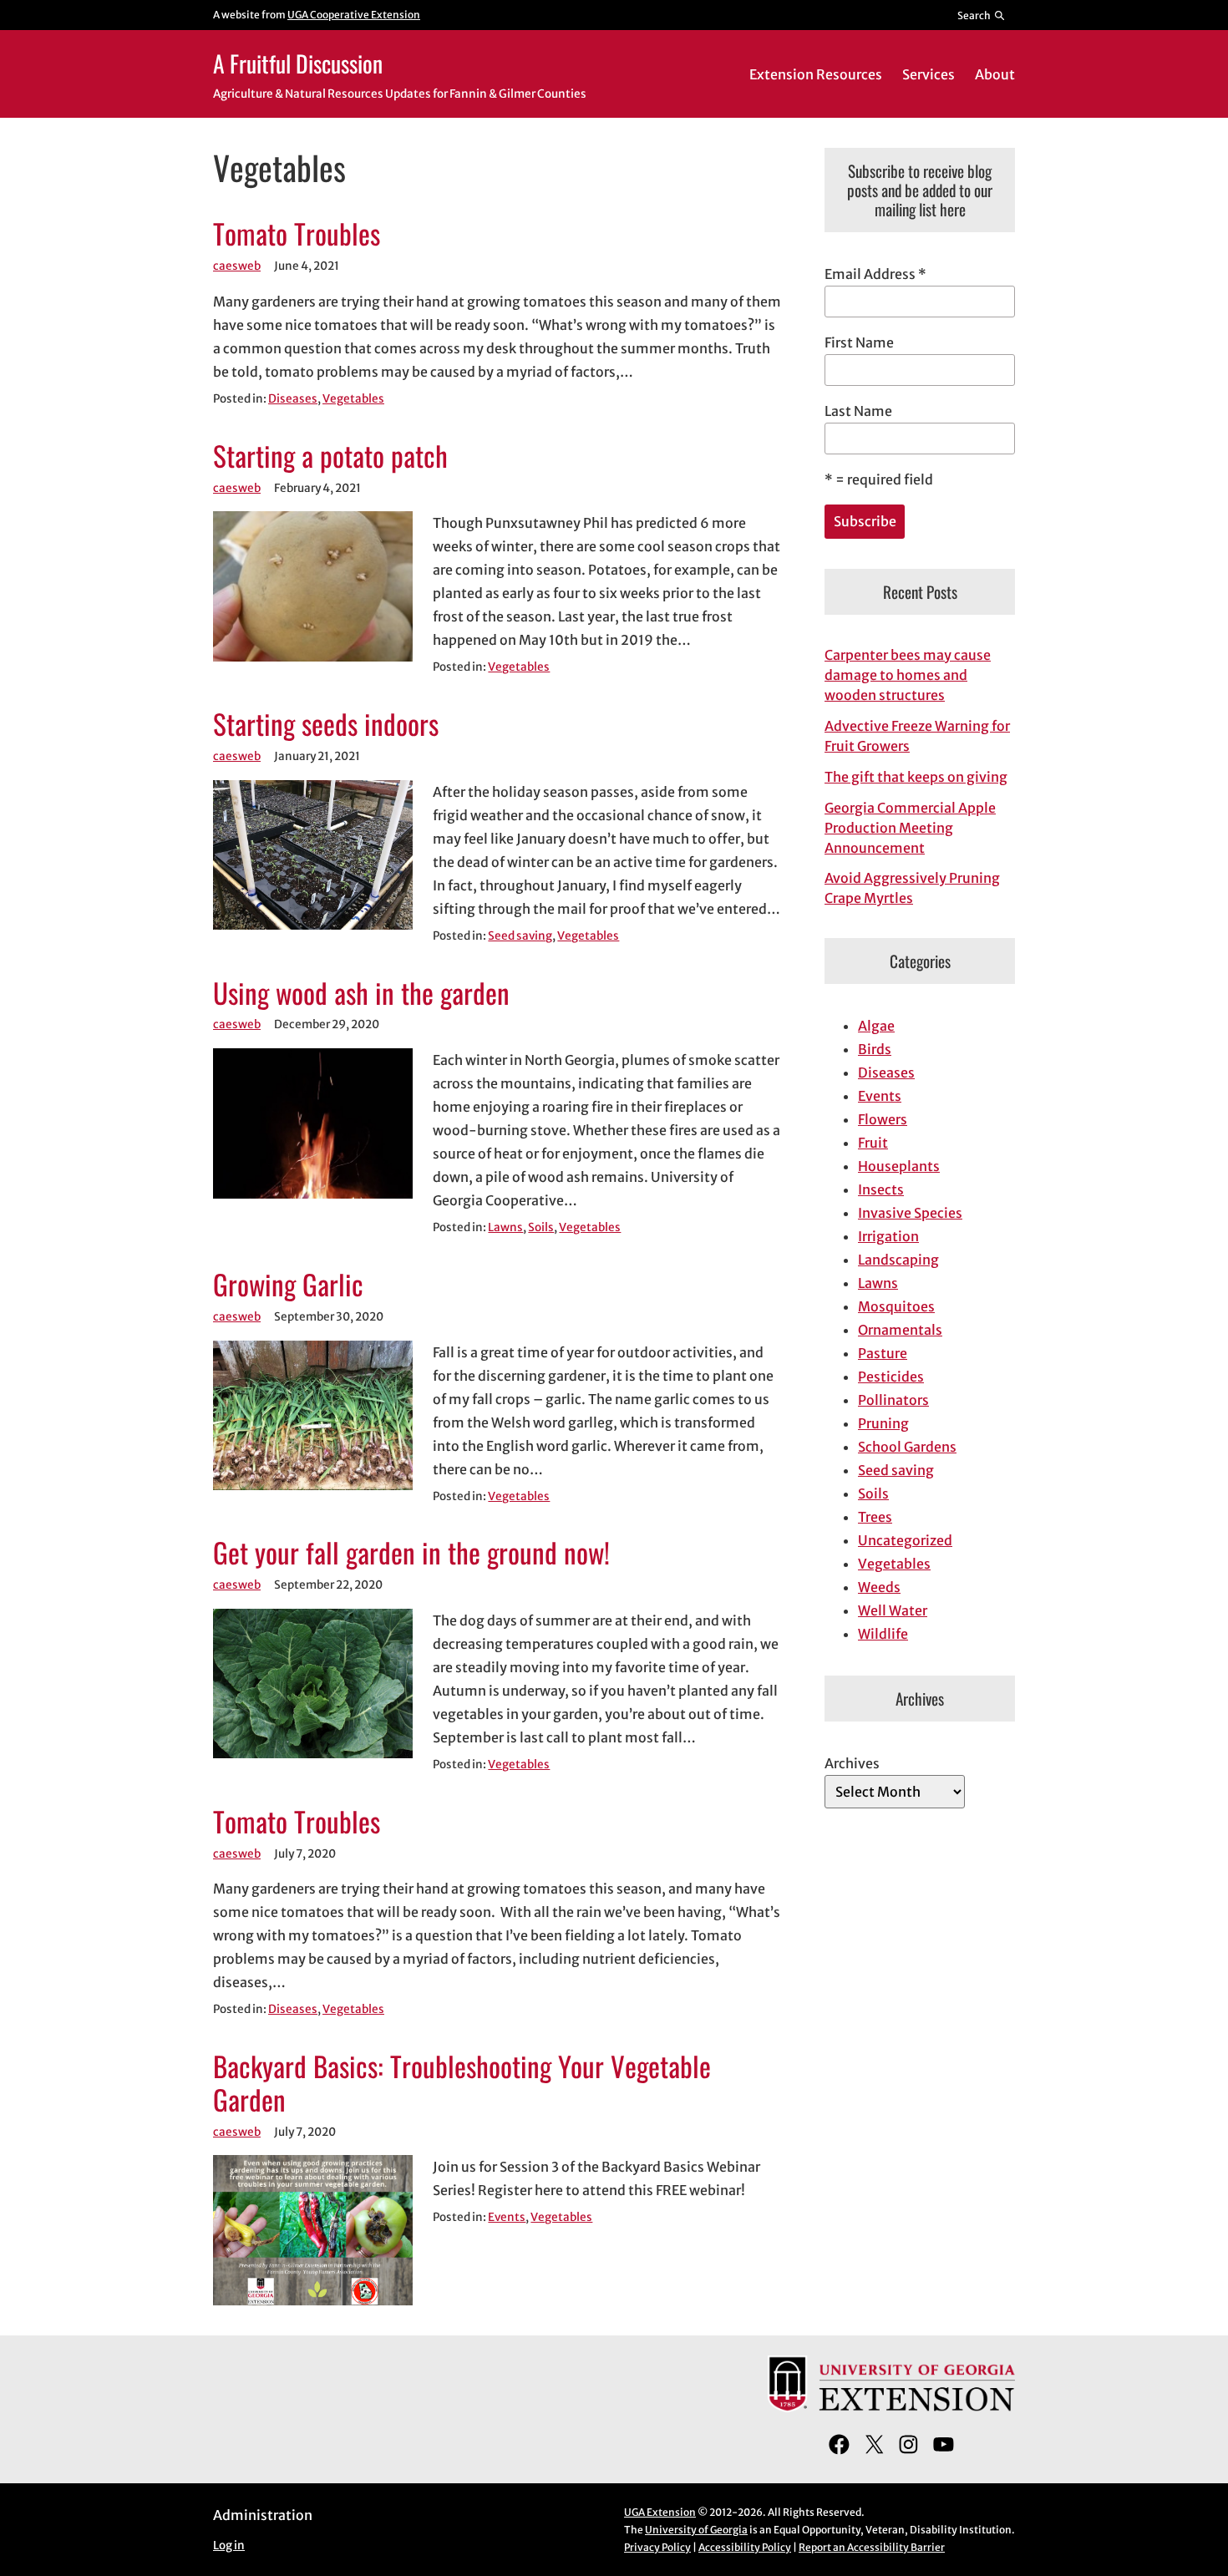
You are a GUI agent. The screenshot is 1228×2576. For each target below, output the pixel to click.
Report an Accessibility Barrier (872, 2547)
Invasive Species (910, 1213)
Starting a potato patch (330, 456)
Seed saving (520, 936)
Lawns (505, 1227)
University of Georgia (696, 2530)
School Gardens (907, 1447)
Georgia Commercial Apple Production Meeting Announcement (910, 828)
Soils (541, 1227)
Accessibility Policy (745, 2547)
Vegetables (353, 399)
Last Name (858, 411)
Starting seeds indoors (326, 724)
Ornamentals (900, 1330)
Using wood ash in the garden (361, 993)
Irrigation (888, 1236)
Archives (852, 1763)
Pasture (883, 1353)
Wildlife (883, 1634)
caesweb (237, 266)
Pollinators (893, 1400)
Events (507, 2217)
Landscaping (898, 1260)
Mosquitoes (896, 1306)
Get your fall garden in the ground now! (411, 1553)
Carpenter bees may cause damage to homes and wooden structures (908, 675)
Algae (876, 1026)
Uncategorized (905, 1540)
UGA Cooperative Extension (354, 15)
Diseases (293, 399)
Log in (229, 2546)
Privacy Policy (657, 2547)
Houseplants (899, 1166)
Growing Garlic (288, 1285)
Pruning (883, 1423)
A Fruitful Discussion (298, 63)
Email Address (875, 274)
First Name (859, 342)
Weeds (879, 1587)
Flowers (883, 1119)
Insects (881, 1189)
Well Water (893, 1610)
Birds (875, 1049)
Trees (875, 1517)
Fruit (873, 1143)
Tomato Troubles (297, 234)
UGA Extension (660, 2512)
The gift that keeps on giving (916, 777)
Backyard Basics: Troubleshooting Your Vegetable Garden (462, 2083)
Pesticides (891, 1377)
